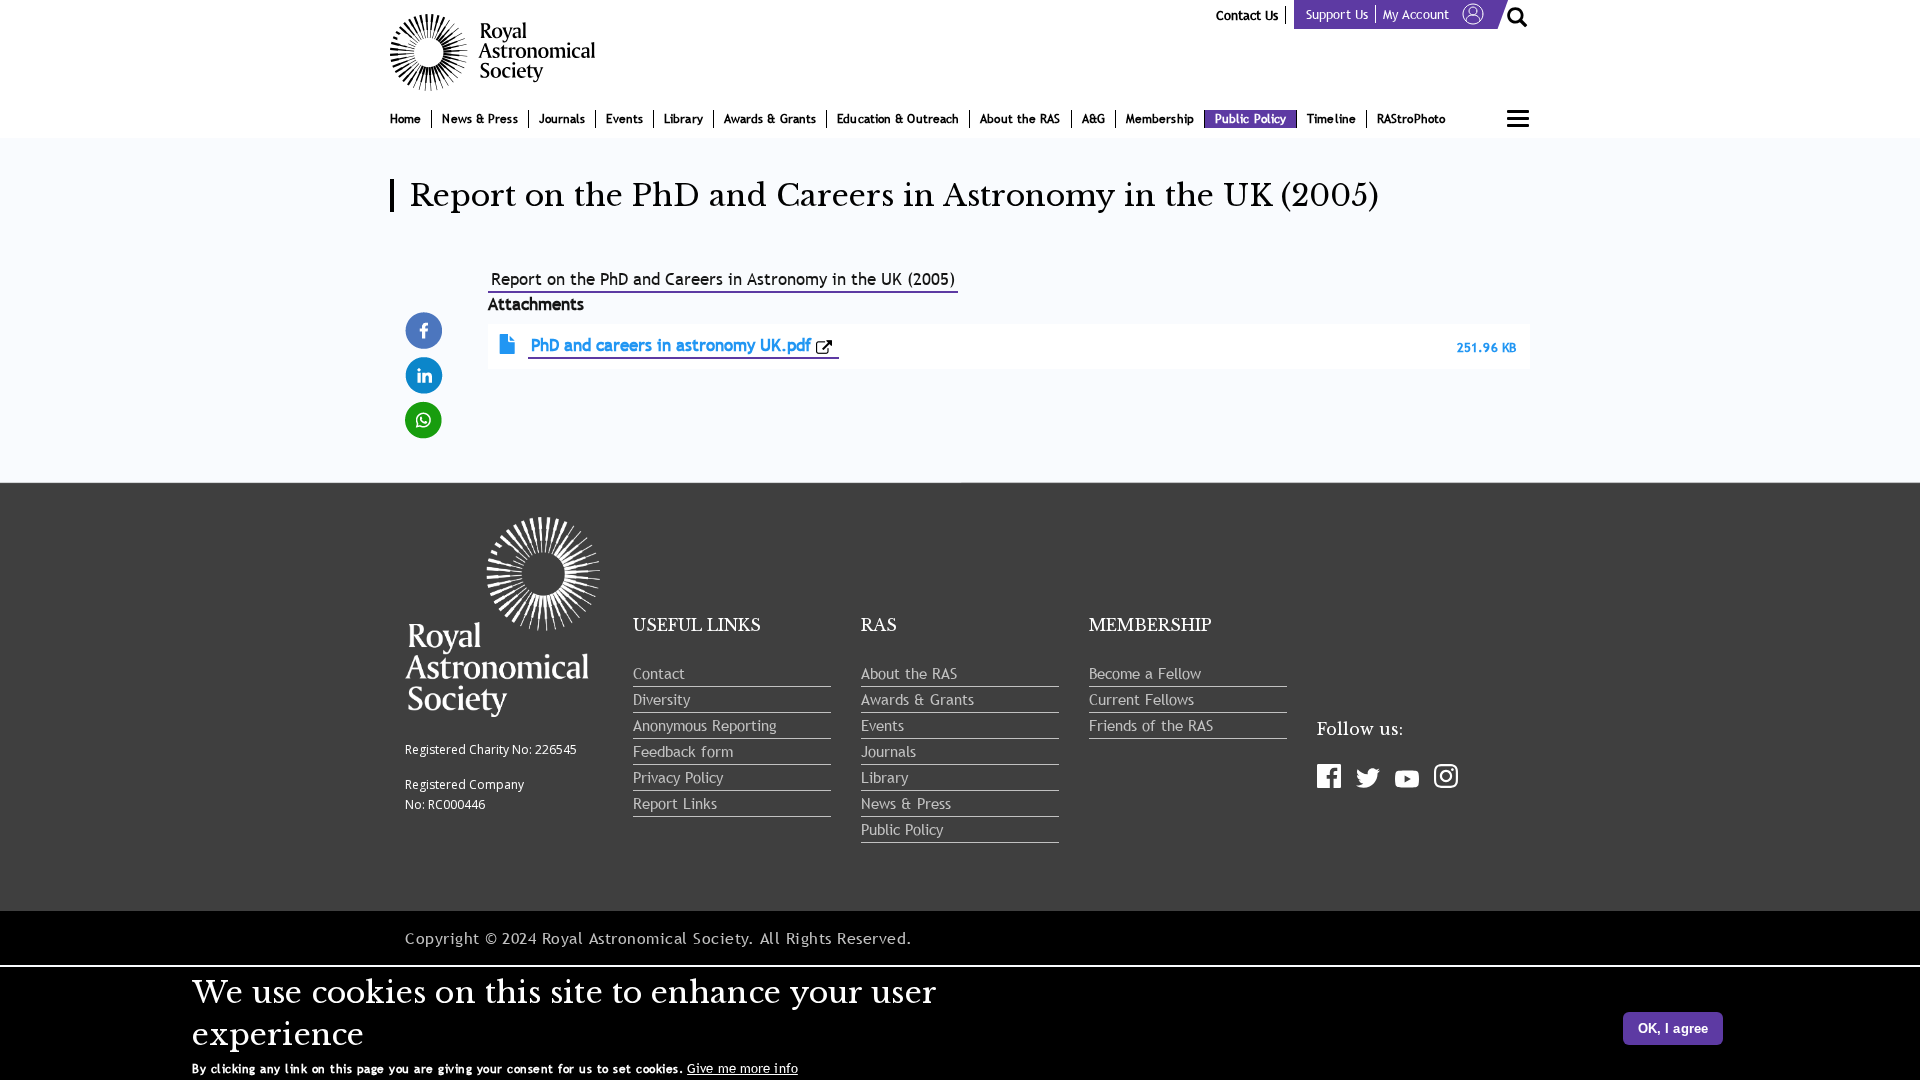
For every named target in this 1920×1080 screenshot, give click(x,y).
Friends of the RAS (1151, 725)
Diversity (661, 699)
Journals (562, 119)
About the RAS (1020, 119)
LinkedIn (425, 365)
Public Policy (1250, 119)
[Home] (500, 52)
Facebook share (425, 330)
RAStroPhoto (1411, 119)
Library (683, 119)
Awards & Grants (770, 119)
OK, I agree (1673, 1028)
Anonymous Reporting (705, 725)
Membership (1160, 119)
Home (405, 119)
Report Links (675, 803)
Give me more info (742, 1068)
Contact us (1247, 15)
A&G (1093, 119)
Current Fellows (1141, 699)
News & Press (479, 119)
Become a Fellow (1145, 673)
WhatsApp (425, 410)
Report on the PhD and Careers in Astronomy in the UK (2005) (723, 279)
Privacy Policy (678, 777)
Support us (1337, 14)
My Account (1416, 14)
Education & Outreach (898, 119)
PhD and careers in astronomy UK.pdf (671, 345)
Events (624, 119)
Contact (659, 673)
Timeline (1331, 119)
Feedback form (683, 751)
